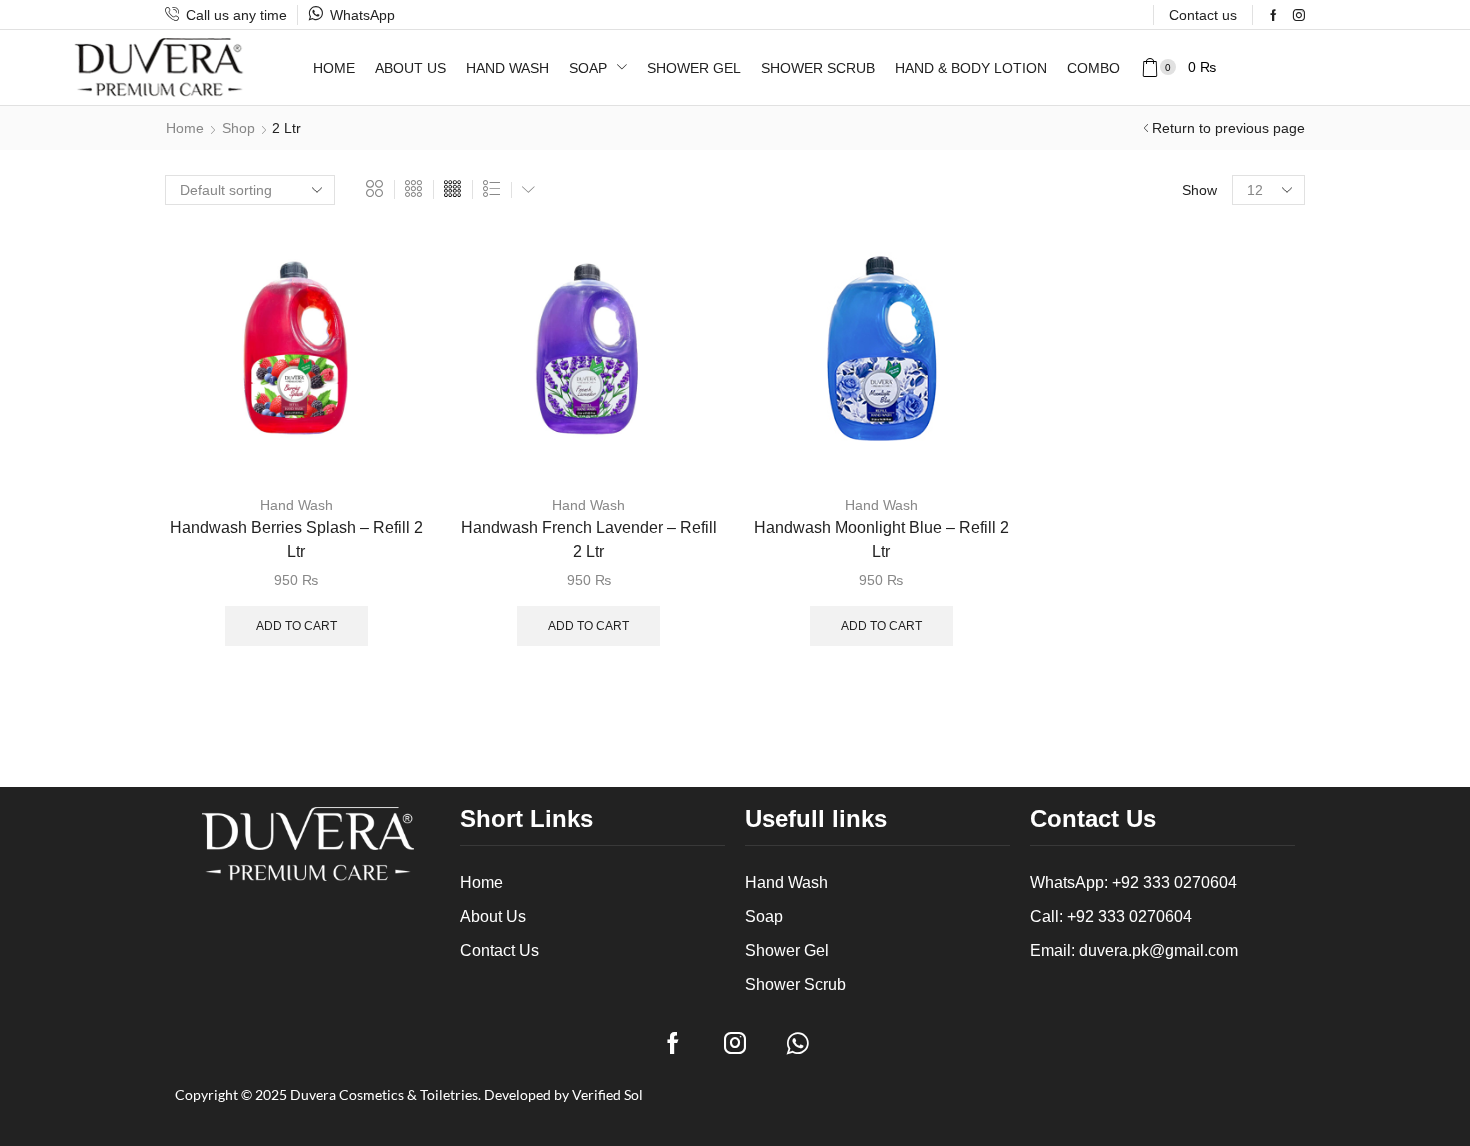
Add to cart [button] (389, 347)
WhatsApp (362, 15)
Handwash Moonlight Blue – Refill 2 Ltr (881, 539)
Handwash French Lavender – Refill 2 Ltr (589, 539)
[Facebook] (1273, 15)
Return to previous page (1228, 128)
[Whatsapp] (797, 1043)
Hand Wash (296, 505)
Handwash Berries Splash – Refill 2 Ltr (296, 539)
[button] (1178, 68)
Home (185, 128)
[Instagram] (1299, 15)
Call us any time (236, 15)
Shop (238, 128)
